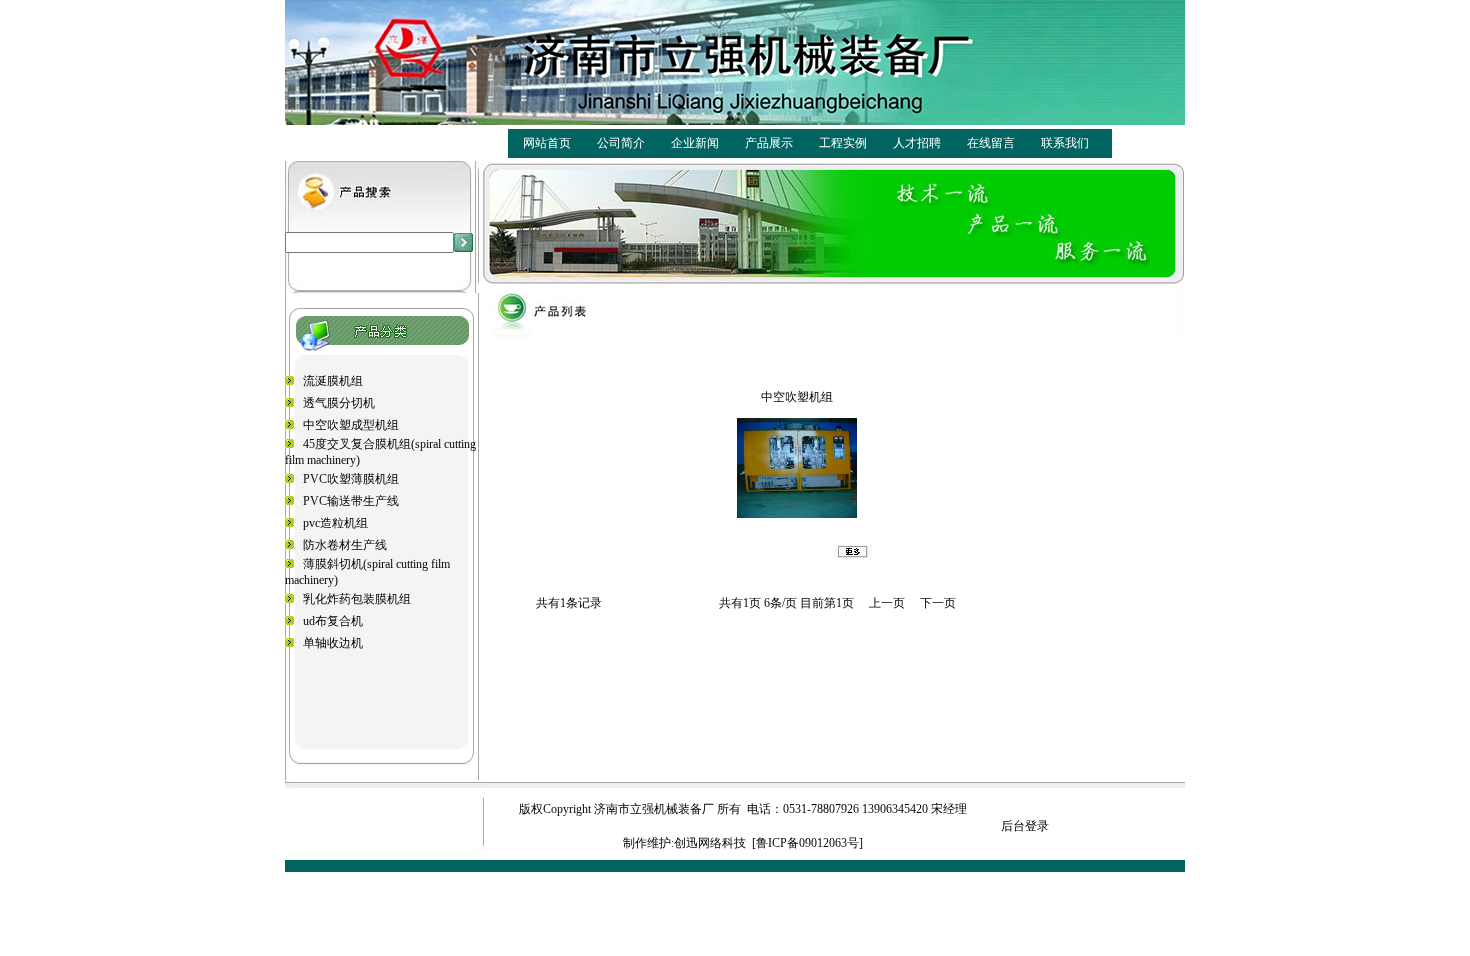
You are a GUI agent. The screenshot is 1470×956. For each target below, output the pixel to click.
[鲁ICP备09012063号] (807, 843)
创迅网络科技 (710, 843)
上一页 (887, 603)
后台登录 (1025, 826)
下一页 (938, 603)
